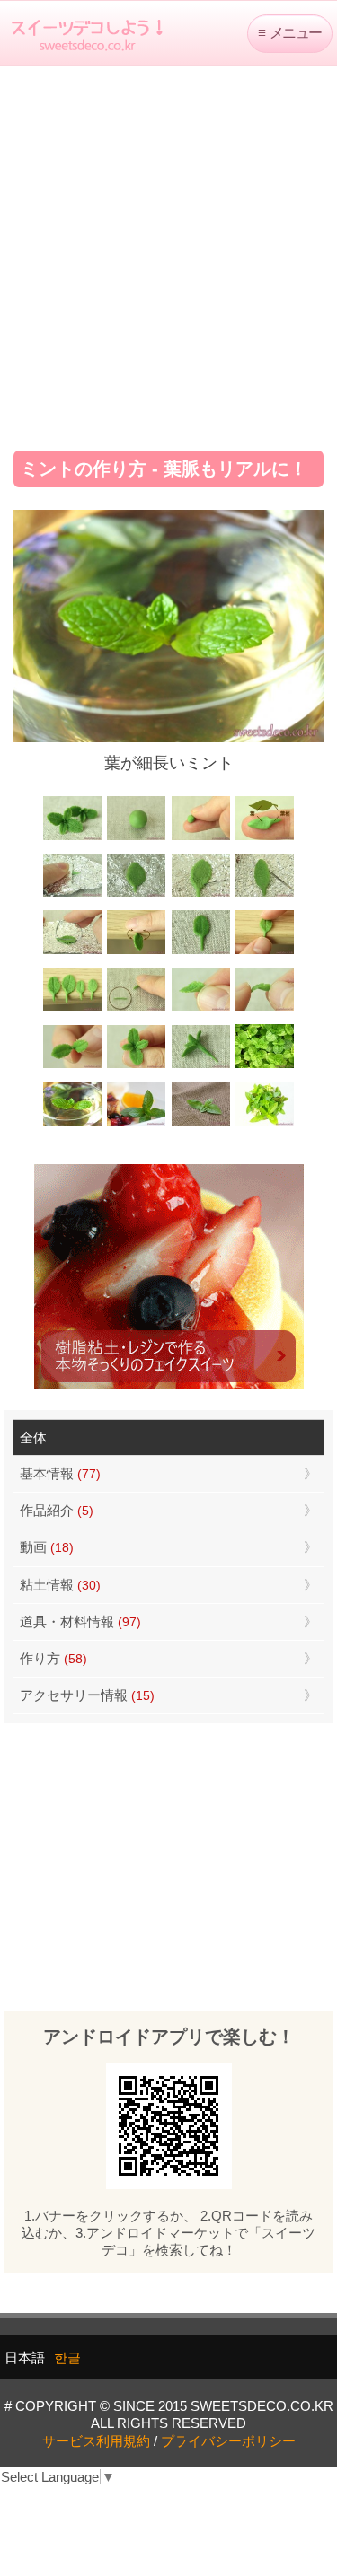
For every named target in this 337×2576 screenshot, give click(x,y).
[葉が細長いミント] (72, 1123)
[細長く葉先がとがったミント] (136, 1123)
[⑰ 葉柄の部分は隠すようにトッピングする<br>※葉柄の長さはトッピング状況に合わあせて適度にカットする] (201, 1066)
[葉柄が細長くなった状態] (201, 952)
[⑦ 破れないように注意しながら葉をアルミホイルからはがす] (265, 894)
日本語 (25, 2357)
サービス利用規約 (96, 2441)
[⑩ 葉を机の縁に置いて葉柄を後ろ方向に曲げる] (265, 952)
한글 (67, 2357)
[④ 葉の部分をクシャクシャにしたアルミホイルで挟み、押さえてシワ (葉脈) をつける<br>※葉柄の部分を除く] (72, 894)
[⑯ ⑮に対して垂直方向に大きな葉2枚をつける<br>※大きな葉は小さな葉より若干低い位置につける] (136, 1066)
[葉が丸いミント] (265, 1066)
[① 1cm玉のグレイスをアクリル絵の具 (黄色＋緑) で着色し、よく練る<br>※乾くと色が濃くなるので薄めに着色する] (136, 838)
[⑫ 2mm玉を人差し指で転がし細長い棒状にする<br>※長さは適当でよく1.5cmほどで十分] (136, 1008)
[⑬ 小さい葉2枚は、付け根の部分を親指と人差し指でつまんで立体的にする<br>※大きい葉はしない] (201, 1008)
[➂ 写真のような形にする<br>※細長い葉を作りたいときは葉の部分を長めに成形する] (265, 838)
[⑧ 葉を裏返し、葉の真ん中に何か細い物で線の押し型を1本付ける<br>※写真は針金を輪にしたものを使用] (72, 952)
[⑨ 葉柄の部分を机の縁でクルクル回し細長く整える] (136, 952)
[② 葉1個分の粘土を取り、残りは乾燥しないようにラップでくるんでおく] (201, 838)
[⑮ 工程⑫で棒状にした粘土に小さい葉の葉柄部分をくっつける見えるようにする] (72, 1066)
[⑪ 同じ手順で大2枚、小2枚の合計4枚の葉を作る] (72, 1008)
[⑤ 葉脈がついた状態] (136, 894)
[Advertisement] (168, 252)
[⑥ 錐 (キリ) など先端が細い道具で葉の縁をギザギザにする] (201, 894)
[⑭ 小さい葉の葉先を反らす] (265, 1008)
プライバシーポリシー (228, 2441)
